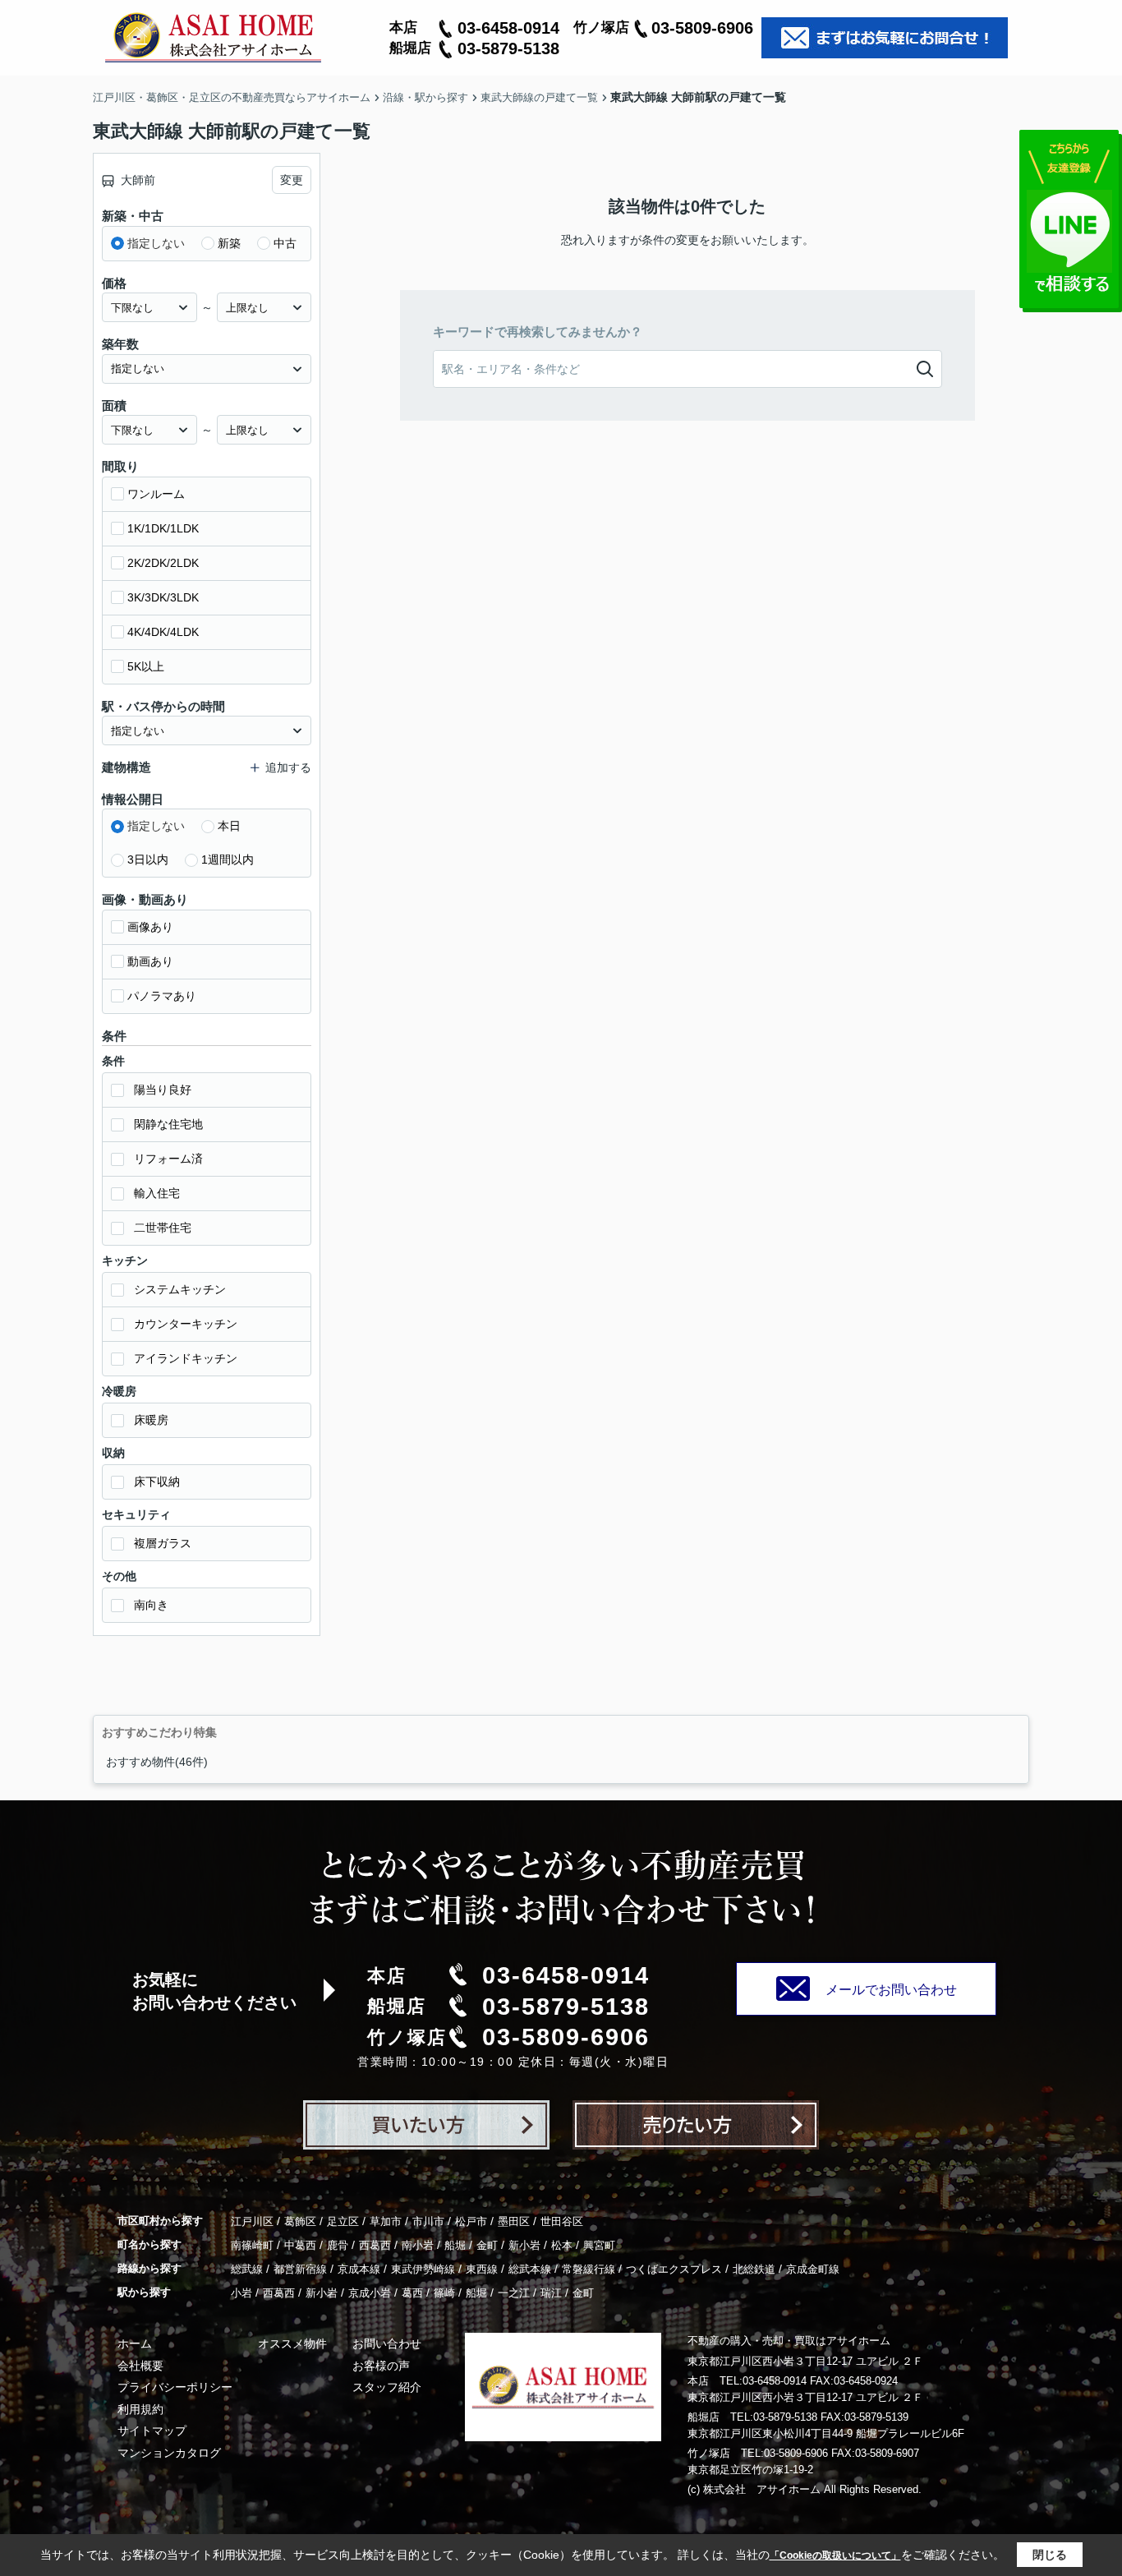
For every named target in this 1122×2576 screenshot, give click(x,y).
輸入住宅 (157, 1193)
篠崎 (444, 2293)
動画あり (150, 961)
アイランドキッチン (186, 1358)
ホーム (135, 2343)
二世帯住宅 (163, 1228)
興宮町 (599, 2245)
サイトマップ (152, 2431)
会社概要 (140, 2366)
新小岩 (524, 2245)
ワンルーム (156, 494)
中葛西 (300, 2245)
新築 (229, 243)
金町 (487, 2245)
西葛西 (375, 2245)
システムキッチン (180, 1289)
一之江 (514, 2293)
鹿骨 (338, 2245)
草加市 (386, 2221)
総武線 (247, 2269)
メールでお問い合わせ (891, 1990)
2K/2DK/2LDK (163, 563)
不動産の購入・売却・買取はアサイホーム (789, 2341)
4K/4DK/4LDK (163, 632)
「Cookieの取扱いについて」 (835, 2555)
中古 (285, 243)
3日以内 (148, 859)
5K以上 (146, 666)
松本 (562, 2245)
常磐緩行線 (589, 2269)
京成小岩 (370, 2293)
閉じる (1050, 2555)
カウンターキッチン (186, 1324)
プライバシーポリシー (175, 2387)
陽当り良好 (163, 1090)
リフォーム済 (168, 1159)
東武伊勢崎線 (423, 2269)
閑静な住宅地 (168, 1124)
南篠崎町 (252, 2245)
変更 (292, 180)
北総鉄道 (754, 2269)
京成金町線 (813, 2269)
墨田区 (514, 2221)
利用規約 (140, 2409)
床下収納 (157, 1482)
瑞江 (551, 2293)
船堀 (455, 2245)
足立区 (343, 2221)
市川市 (428, 2221)
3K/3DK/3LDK (163, 597)
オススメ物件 (292, 2343)
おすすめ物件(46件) (157, 1762)
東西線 (482, 2269)
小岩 (241, 2293)
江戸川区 (252, 2221)
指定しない (156, 243)
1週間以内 (228, 859)
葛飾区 (300, 2221)
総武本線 (530, 2269)
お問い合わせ (387, 2343)
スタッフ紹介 (387, 2387)
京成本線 (359, 2269)
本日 (229, 826)
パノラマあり (162, 996)
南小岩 (418, 2245)
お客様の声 (381, 2366)
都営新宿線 (300, 2269)
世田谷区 (562, 2221)
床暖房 (151, 1420)
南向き (151, 1605)
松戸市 (471, 2221)
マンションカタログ (169, 2453)
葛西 (412, 2293)
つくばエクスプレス (674, 2269)
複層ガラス (163, 1543)
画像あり (150, 927)
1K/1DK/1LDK (163, 528)
